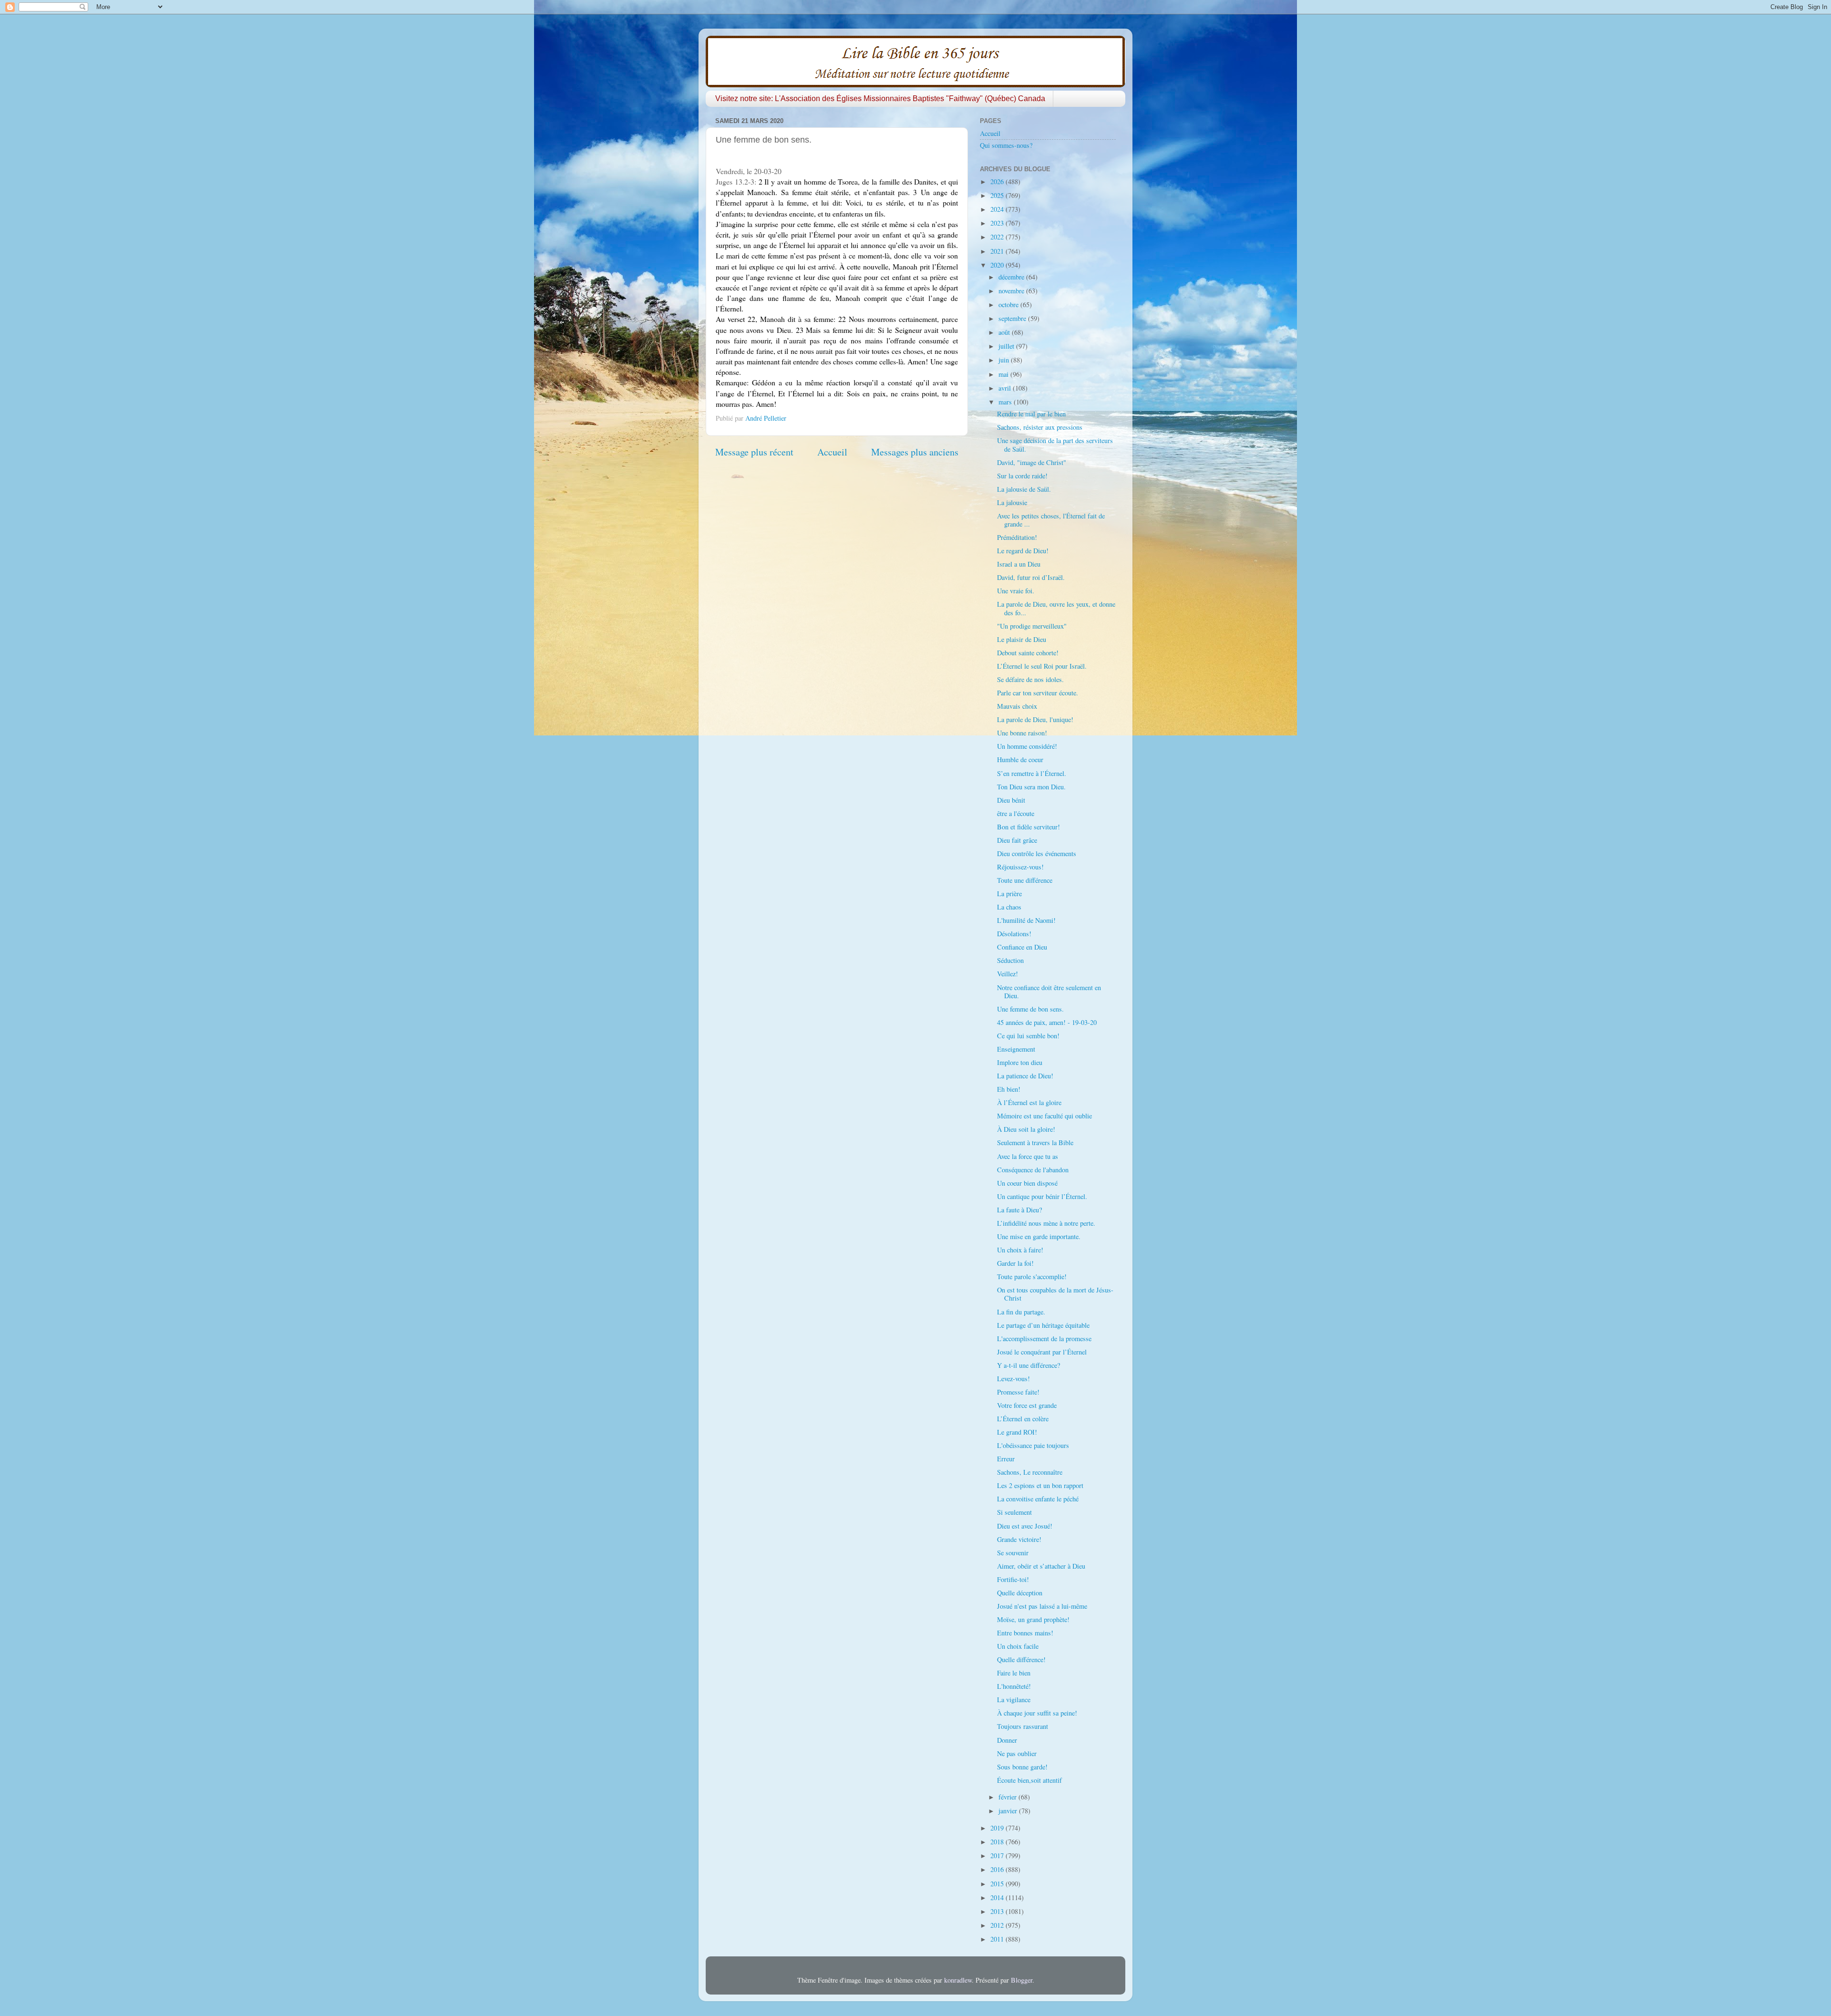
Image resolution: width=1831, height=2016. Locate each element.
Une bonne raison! (1022, 733)
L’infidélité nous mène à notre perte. (1046, 1223)
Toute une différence (1025, 880)
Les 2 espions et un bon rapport (1040, 1485)
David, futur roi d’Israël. (1031, 577)
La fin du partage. (1021, 1312)
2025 (998, 195)
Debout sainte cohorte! (1028, 653)
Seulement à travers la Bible (1035, 1142)
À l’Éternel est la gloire (1029, 1102)
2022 (998, 237)
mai (1004, 374)
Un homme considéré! (1027, 746)
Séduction (1010, 960)
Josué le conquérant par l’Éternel (1042, 1352)
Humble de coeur (1020, 760)
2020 (998, 265)
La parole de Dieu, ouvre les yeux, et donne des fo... (1056, 608)
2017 (998, 1856)
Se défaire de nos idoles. (1030, 679)
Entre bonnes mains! (1025, 1633)
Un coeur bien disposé (1027, 1183)
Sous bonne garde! (1022, 1767)
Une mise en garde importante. (1039, 1236)
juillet (1007, 346)
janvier (1009, 1811)
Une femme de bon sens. (1030, 1009)
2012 (998, 1925)
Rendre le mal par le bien (1031, 414)
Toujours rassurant (1023, 1726)
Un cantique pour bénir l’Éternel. (1042, 1196)
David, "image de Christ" (1032, 462)
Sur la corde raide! (1022, 476)
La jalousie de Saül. (1024, 489)
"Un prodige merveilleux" (1032, 626)
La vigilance (1014, 1700)
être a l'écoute (1016, 813)
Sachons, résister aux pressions (1040, 427)
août (1005, 332)
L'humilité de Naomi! (1026, 920)
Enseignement (1016, 1049)
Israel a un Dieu (1019, 564)
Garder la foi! (1015, 1263)
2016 (998, 1869)
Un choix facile (1018, 1646)
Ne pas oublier (1017, 1753)
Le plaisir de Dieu (1022, 639)
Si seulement (1014, 1512)
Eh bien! (1009, 1089)
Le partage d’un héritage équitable (1043, 1325)
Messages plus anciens (915, 452)
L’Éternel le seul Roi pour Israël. (1042, 666)
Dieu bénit (1011, 800)
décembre (1012, 277)
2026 (998, 181)
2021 (998, 251)
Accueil (832, 452)
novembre (1012, 291)
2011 (998, 1939)
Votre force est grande (1027, 1405)
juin (1005, 360)
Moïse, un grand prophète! (1033, 1619)
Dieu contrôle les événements (1037, 853)
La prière (1009, 894)
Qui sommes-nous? (1006, 145)
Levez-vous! (1013, 1379)
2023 (998, 223)
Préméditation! (1017, 537)
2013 (998, 1911)
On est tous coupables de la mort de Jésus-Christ (1055, 1294)
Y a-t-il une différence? (1029, 1365)
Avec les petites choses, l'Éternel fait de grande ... (1051, 520)
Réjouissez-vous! (1020, 867)
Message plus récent (754, 452)
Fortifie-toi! (1013, 1579)
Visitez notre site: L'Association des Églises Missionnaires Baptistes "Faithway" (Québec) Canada (880, 98)
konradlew (958, 1980)
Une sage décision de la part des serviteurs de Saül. (1055, 445)
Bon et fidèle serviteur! (1029, 827)
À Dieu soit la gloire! (1026, 1129)
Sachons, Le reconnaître (1030, 1472)
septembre (1013, 318)
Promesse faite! (1018, 1392)
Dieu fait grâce (1017, 840)
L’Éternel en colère (1023, 1419)
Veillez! (1008, 974)
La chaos (1009, 907)
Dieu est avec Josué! (1025, 1526)
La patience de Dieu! (1025, 1076)
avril (1006, 388)
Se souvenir (1013, 1553)
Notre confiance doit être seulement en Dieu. (1049, 992)
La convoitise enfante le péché (1038, 1499)
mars (1006, 402)
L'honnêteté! (1014, 1686)
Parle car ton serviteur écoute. (1038, 693)
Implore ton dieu (1020, 1062)
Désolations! (1014, 934)
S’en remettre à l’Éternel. (1032, 773)
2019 (998, 1828)
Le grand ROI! (1017, 1432)
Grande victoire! (1019, 1539)
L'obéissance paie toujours (1033, 1445)
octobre (1009, 305)
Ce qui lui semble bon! (1028, 1036)
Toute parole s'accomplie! (1032, 1277)
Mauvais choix (1017, 706)
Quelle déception (1020, 1593)
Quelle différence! (1021, 1659)
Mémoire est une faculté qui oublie (1044, 1116)
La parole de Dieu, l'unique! (1035, 719)
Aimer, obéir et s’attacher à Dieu (1041, 1566)
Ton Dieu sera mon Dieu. (1031, 787)
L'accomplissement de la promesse (1044, 1339)
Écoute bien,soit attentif (1029, 1780)
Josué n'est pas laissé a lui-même (1042, 1606)
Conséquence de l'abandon (1033, 1170)
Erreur (1006, 1459)
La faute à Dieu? (1019, 1210)
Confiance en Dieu (1022, 947)
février (1008, 1797)
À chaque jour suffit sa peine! (1037, 1713)
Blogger (1022, 1980)
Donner (1007, 1740)
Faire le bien (1014, 1673)
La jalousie (1012, 502)
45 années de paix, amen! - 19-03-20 (1047, 1022)
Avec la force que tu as (1028, 1156)
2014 (998, 1897)
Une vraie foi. (1016, 591)
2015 (998, 1884)
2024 (998, 209)
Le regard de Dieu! (1023, 551)
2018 (998, 1842)
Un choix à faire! (1020, 1250)
